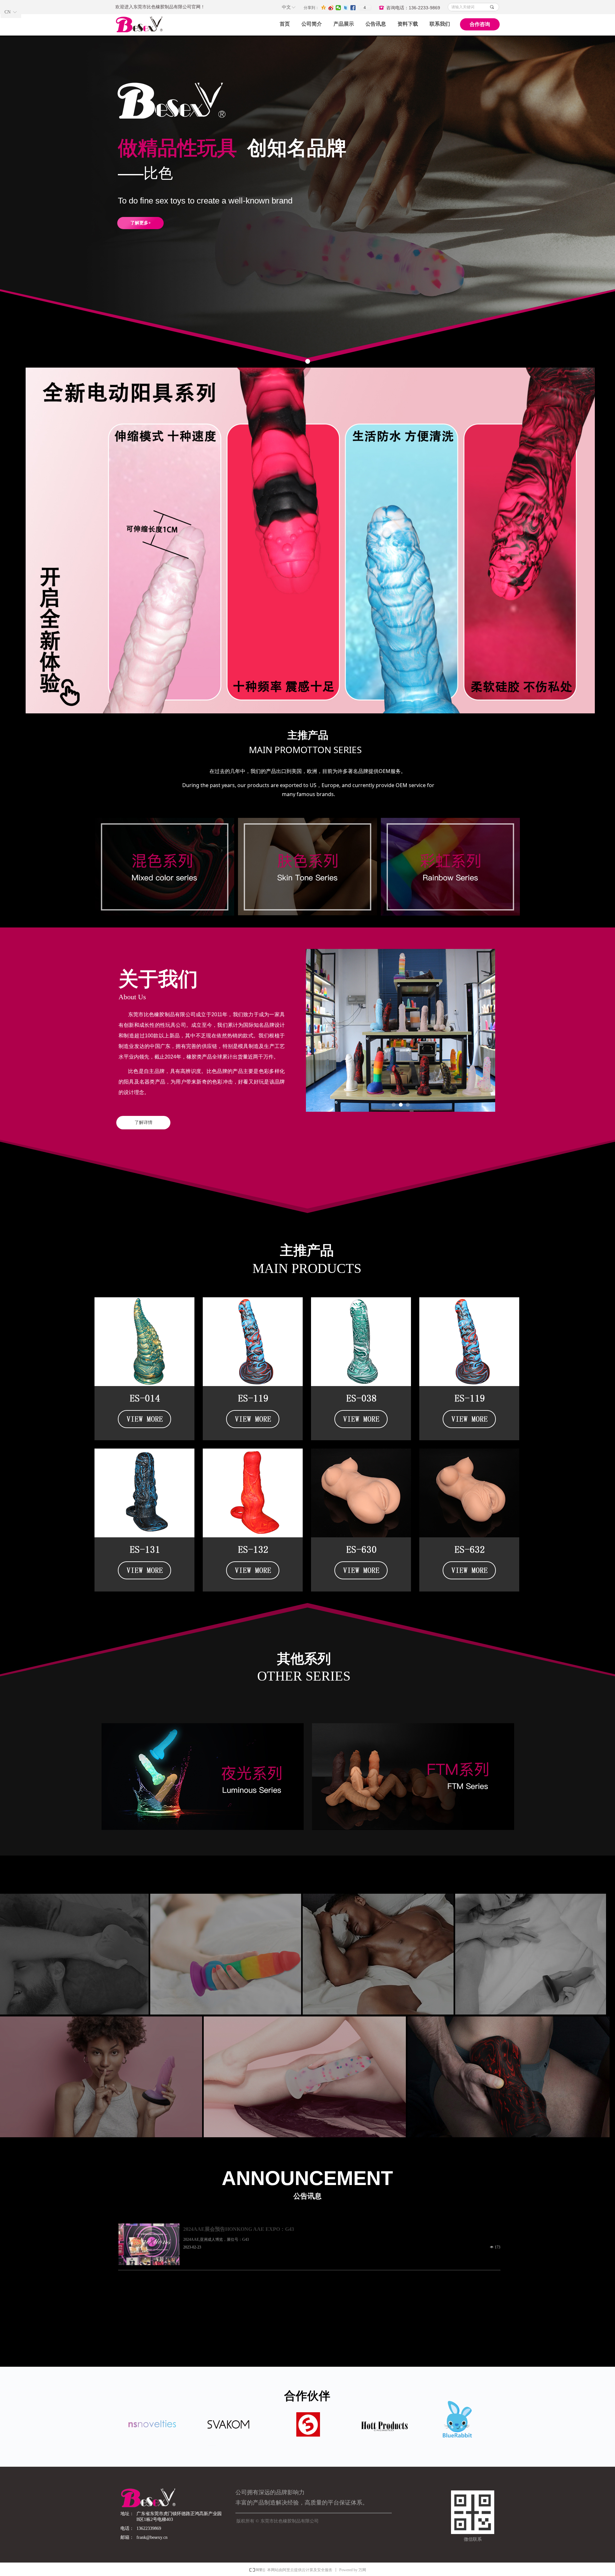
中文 (286, 7)
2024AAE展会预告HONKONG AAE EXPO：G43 (239, 2229)
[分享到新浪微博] (331, 8)
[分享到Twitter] (346, 8)
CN (8, 12)
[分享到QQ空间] (324, 8)
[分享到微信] (338, 8)
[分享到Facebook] (353, 8)
